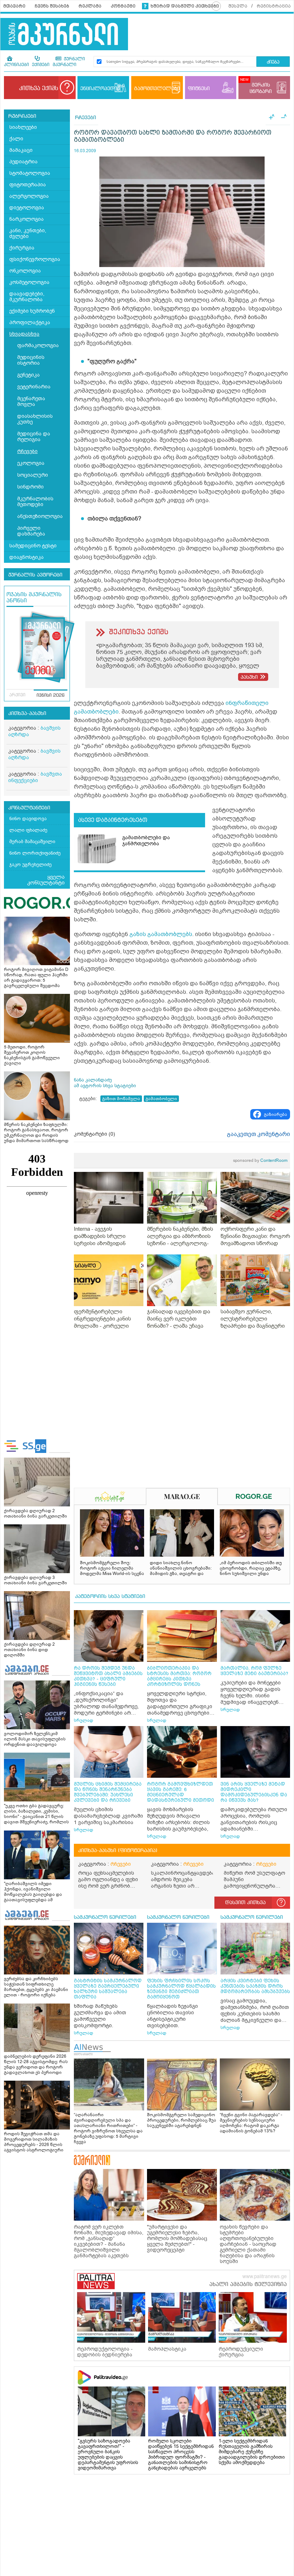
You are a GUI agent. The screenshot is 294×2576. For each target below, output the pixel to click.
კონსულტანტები (29, 808)
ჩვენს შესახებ (52, 6)
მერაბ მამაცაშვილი (32, 841)
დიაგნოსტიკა (27, 557)
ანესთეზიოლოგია (40, 516)
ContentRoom (260, 1160)
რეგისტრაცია (274, 6)
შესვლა (238, 6)
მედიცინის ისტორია (31, 360)
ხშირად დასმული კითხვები (185, 6)
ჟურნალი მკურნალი (69, 62)
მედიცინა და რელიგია (34, 437)
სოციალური (33, 475)
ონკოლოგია (25, 271)
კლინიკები (16, 65)
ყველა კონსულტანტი (46, 880)
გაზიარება (276, 1114)
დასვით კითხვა (245, 1903)
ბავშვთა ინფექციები (35, 777)
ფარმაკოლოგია (38, 345)
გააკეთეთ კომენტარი (259, 1134)
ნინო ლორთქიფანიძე (35, 853)
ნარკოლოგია (27, 219)
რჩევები (27, 451)
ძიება (273, 62)
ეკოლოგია (31, 463)
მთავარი (14, 6)
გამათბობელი (161, 1099)
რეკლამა (90, 6)
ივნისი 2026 (51, 696)
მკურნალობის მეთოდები (35, 502)
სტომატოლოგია (30, 173)
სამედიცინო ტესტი (33, 546)
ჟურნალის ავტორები (35, 575)
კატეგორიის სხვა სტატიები (110, 1596)
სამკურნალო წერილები (105, 1917)
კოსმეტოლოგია (29, 282)
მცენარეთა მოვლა (31, 401)
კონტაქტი (123, 6)
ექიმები (41, 65)
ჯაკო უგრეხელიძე (30, 864)
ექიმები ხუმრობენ (32, 311)
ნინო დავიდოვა (28, 819)
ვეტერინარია (34, 387)
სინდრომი (30, 487)
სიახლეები (23, 127)
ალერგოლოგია (29, 196)
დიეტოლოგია (27, 208)
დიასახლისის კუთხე (35, 419)
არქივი (17, 695)
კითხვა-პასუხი (27, 714)
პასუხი (249, 677)
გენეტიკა (29, 375)
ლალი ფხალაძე (28, 830)
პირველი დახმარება (31, 531)
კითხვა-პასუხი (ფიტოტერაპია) (118, 1851)
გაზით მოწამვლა (121, 1099)
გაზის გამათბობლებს (161, 934)
